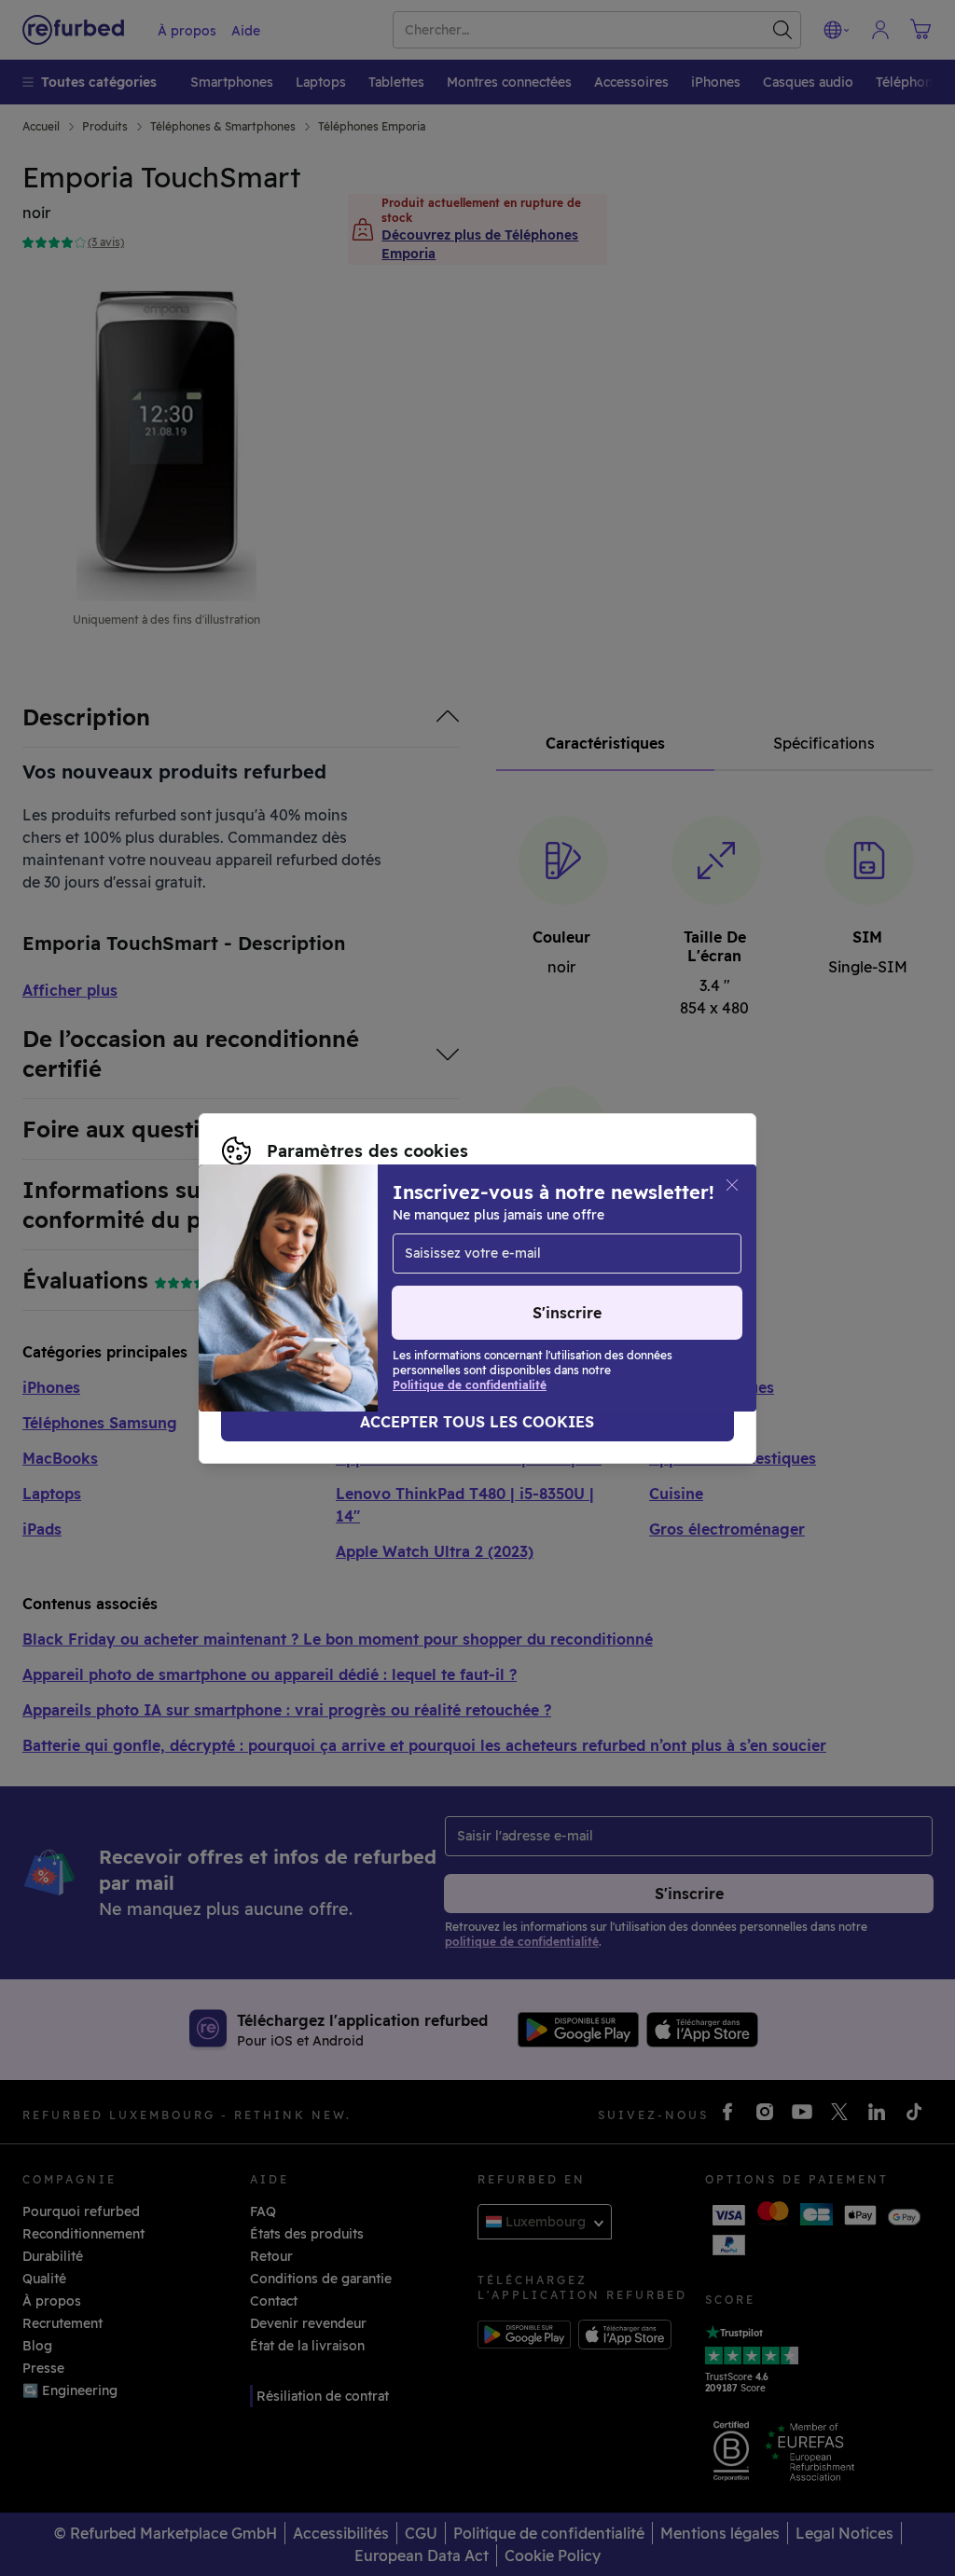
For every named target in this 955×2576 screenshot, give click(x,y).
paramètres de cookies (627, 1269)
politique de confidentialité (471, 1288)
